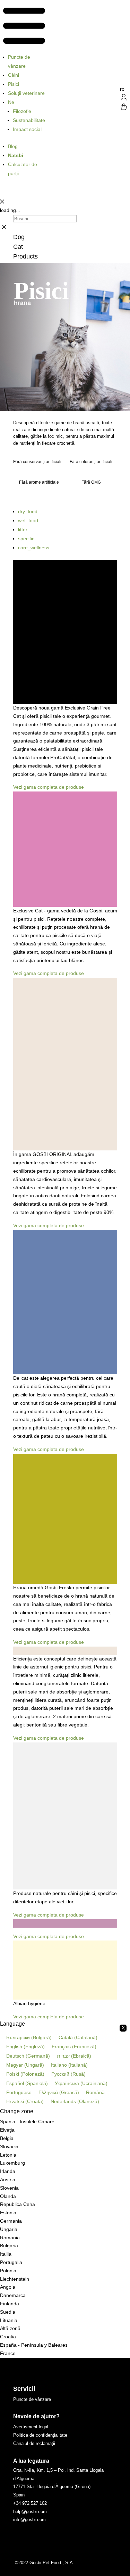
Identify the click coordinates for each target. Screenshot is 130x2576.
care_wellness (34, 548)
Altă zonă (10, 2328)
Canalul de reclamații (34, 2443)
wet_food (28, 520)
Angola (8, 2287)
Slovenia (9, 2188)
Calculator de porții (23, 169)
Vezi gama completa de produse (49, 787)
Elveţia (7, 2130)
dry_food (28, 511)
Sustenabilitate (29, 120)
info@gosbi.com (29, 2520)
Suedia (8, 2312)
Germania (11, 2221)
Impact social (27, 129)
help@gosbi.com (30, 2512)
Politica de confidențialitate (40, 2435)
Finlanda (10, 2304)
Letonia (8, 2155)
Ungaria (9, 2229)
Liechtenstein (15, 2279)
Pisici (14, 84)
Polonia (8, 2271)
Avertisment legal (31, 2427)
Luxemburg (12, 2163)
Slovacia (9, 2147)
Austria (8, 2180)
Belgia (7, 2138)
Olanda (8, 2196)
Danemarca (13, 2295)
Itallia (6, 2254)
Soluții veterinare (26, 93)
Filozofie (22, 111)
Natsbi (16, 155)
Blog (13, 146)
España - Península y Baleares (34, 2345)
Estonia (8, 2213)
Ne (11, 102)
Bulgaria (9, 2246)
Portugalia (11, 2262)
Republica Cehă (18, 2204)
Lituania (9, 2320)
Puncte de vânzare (19, 61)
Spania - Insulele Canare (27, 2122)
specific (26, 539)
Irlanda (8, 2171)
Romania (10, 2238)
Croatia (8, 2337)
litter (23, 530)
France (8, 2353)
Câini (14, 75)
